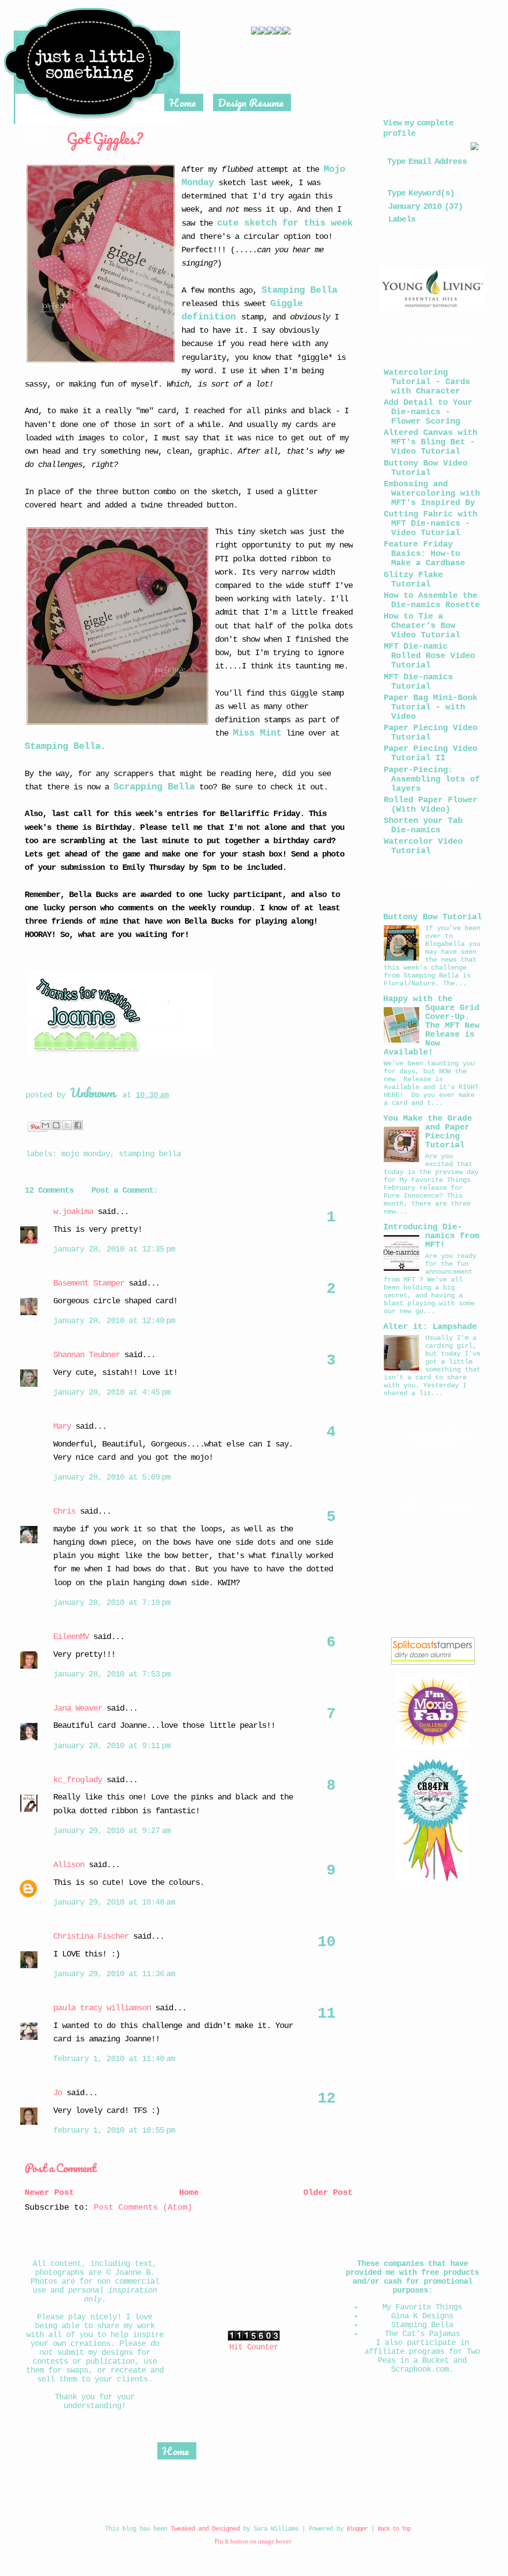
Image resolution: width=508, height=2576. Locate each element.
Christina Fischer (91, 1936)
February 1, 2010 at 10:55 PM (114, 2131)
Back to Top (394, 2529)
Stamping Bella (299, 290)
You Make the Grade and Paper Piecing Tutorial (428, 1132)
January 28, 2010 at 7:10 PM (112, 1603)
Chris (64, 1511)
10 (327, 1942)
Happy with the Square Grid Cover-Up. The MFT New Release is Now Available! (431, 1026)
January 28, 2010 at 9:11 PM (112, 1746)
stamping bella (150, 1154)
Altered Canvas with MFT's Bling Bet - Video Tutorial (431, 442)
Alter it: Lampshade (430, 1327)
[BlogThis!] (56, 1125)
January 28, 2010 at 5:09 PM (112, 1478)
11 (327, 2014)
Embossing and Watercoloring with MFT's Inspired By (432, 493)
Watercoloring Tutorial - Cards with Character (427, 382)
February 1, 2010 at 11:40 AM (114, 2059)
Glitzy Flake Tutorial (413, 580)
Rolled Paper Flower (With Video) (431, 805)
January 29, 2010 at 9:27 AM (112, 1831)
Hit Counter (254, 2347)
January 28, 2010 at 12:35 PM (114, 1249)
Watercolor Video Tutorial (423, 846)
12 (327, 2099)
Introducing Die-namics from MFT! (431, 1236)
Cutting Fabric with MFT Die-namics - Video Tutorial (431, 524)
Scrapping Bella (154, 787)
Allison (69, 1865)
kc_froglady (78, 1780)
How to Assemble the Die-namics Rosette (432, 600)
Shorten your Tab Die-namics (423, 825)
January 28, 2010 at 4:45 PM (112, 1393)
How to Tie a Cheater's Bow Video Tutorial (422, 626)
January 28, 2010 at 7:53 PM (112, 1675)
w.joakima (73, 1212)
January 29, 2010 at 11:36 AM (114, 1974)
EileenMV (71, 1637)
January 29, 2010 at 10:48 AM (114, 1903)
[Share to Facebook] (78, 1125)
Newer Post (49, 2193)
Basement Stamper (89, 1283)
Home (182, 102)
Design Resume (251, 102)
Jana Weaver (78, 1708)
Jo (58, 2093)
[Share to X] (67, 1125)
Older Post (328, 2193)
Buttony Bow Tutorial (433, 917)
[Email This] (45, 1125)
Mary (62, 1426)
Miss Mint (257, 733)
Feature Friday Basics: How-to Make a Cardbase (424, 554)
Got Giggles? (104, 138)
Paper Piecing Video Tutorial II (431, 753)
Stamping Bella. (65, 746)
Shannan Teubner (87, 1355)
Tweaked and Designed (205, 2529)
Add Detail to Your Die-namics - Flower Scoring (428, 412)
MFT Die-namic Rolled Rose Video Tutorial (429, 656)
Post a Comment (60, 2167)
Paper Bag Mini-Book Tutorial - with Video (431, 707)
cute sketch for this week (285, 223)
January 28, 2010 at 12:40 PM (114, 1321)
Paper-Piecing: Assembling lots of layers (432, 779)
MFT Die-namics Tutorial (418, 682)
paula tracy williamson (102, 2008)
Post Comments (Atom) (143, 2207)
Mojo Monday (86, 1154)
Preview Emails (456, 174)
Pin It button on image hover (253, 2541)
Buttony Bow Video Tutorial (426, 468)
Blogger (357, 2529)
